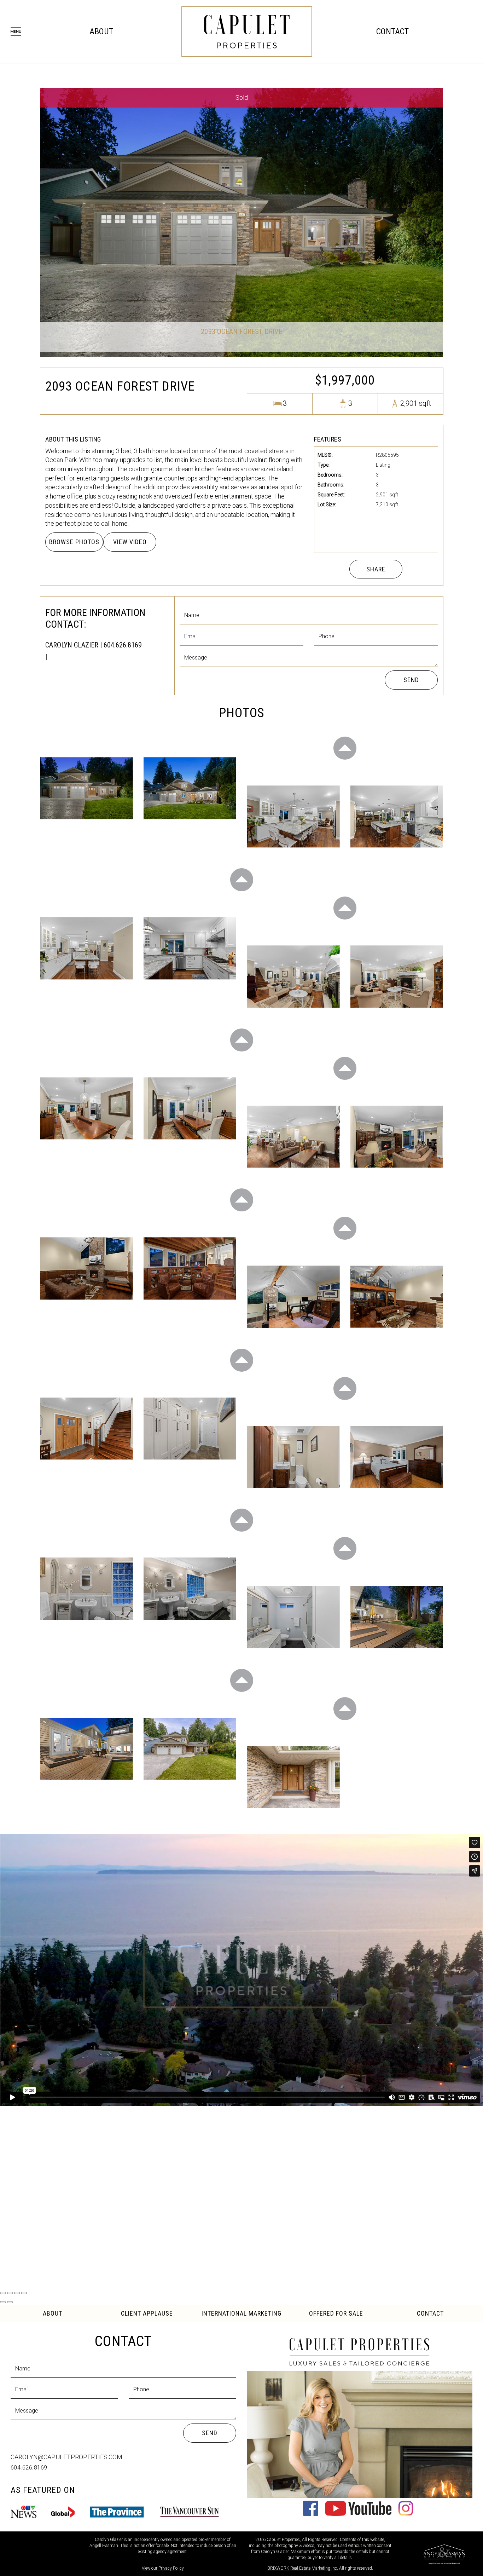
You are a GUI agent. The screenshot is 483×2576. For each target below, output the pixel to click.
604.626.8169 (29, 2468)
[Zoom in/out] (24, 2293)
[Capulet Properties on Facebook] (311, 2514)
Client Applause (147, 2313)
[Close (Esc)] (3, 2293)
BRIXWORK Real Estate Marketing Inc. (303, 2568)
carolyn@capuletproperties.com (66, 2457)
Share (376, 569)
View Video (130, 542)
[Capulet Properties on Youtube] (358, 2514)
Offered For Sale (336, 2313)
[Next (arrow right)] (10, 2302)
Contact (392, 31)
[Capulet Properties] (247, 31)
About (101, 31)
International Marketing (241, 2313)
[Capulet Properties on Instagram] (406, 2514)
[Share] (10, 2293)
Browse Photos (74, 542)
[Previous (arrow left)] (3, 2302)
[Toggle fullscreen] (17, 2293)
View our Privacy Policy (163, 2568)
